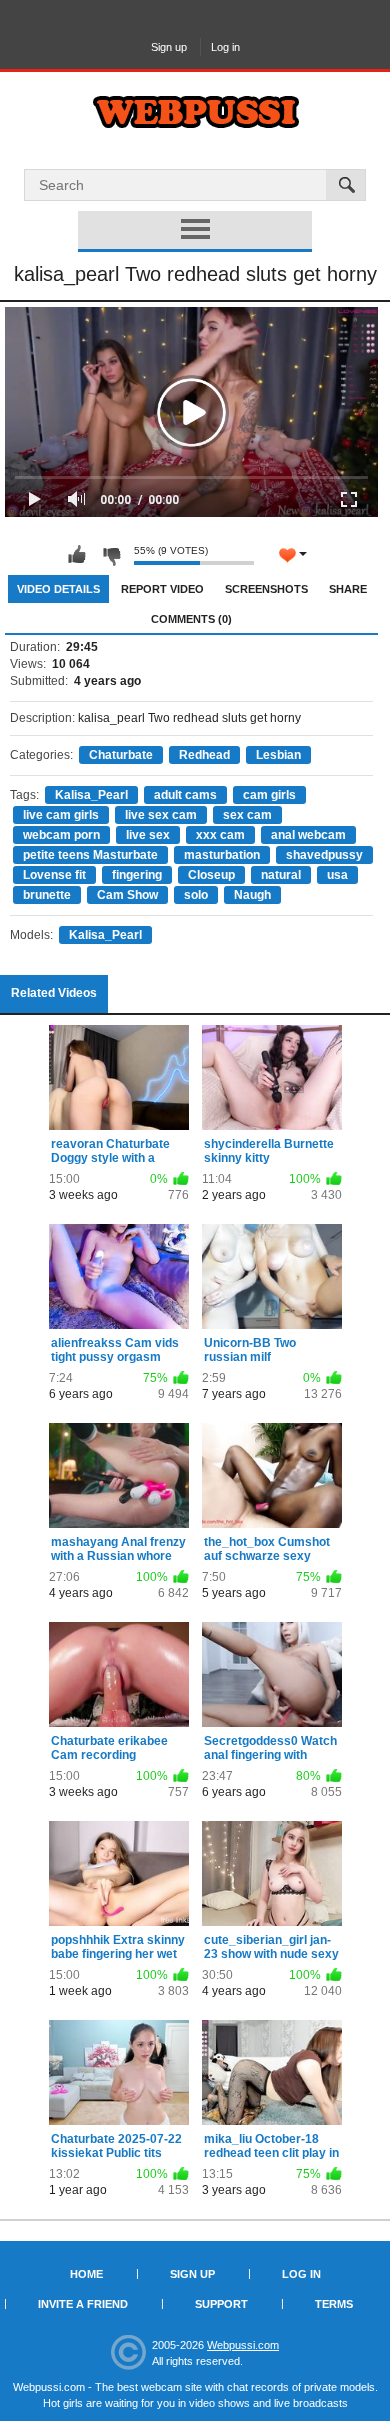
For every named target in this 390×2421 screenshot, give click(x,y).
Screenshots (266, 589)
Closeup (211, 875)
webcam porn (61, 835)
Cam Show (127, 895)
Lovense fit (54, 875)
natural (281, 875)
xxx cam (220, 835)
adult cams (185, 795)
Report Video (162, 589)
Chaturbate (121, 755)
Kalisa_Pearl (91, 795)
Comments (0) (191, 619)
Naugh (252, 895)
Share (348, 589)
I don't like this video (111, 555)
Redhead (204, 755)
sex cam (247, 815)
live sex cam (161, 815)
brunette (47, 895)
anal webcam (308, 835)
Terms (334, 2304)
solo (196, 895)
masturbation (222, 855)
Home (86, 2274)
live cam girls (61, 815)
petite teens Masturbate (90, 855)
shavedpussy (324, 855)
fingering (137, 875)
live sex (148, 835)
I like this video (77, 555)
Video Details (58, 589)
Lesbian (278, 755)
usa (337, 875)
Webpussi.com (243, 2345)
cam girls (269, 795)
